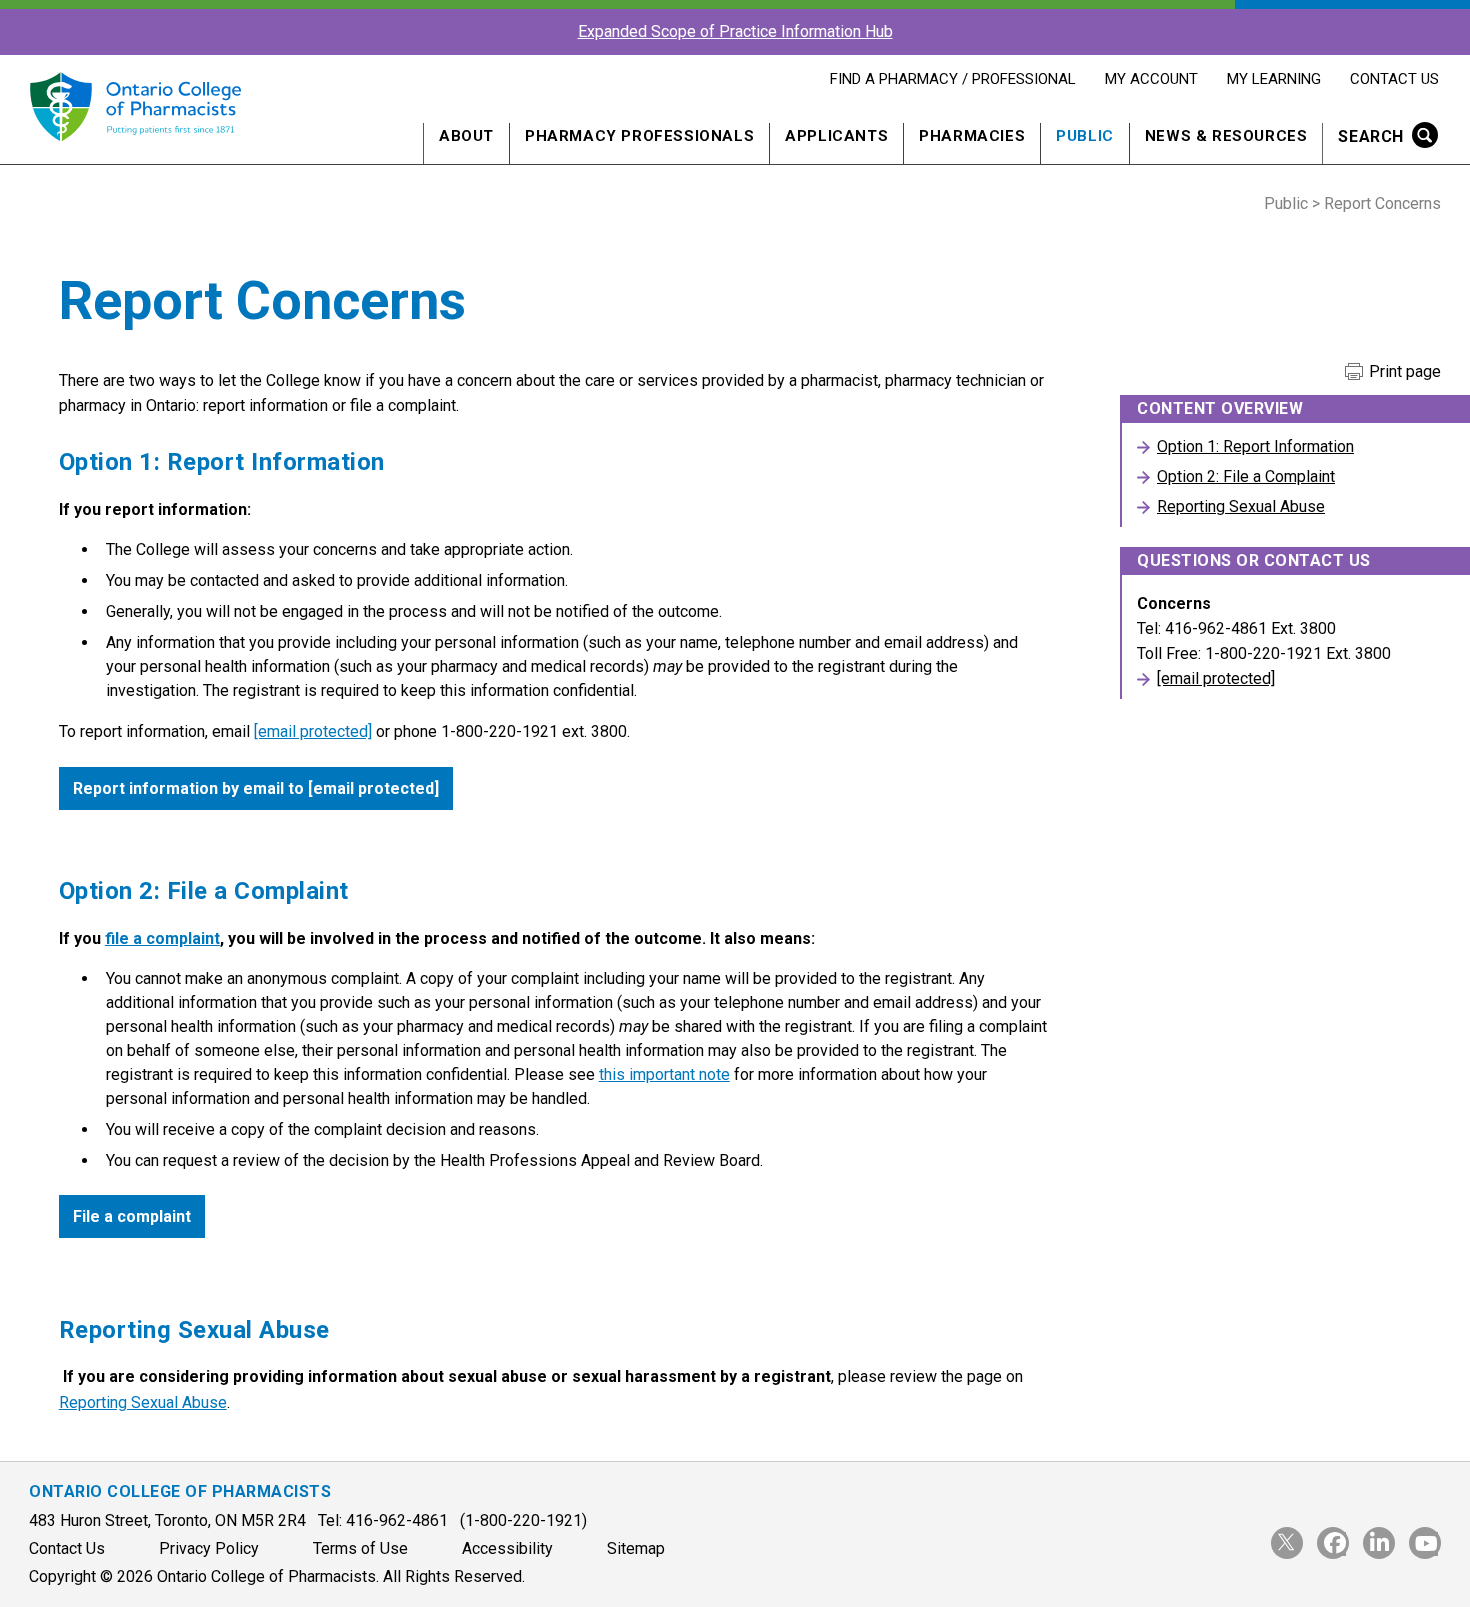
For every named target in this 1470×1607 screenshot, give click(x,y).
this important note (664, 1074)
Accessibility (507, 1548)
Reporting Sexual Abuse (143, 1402)
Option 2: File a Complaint (1246, 476)
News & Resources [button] (1226, 136)
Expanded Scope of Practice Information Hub (735, 31)
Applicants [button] (836, 136)
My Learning (1273, 79)
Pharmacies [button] (972, 136)
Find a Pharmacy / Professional (952, 79)
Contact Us (1394, 79)
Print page (1403, 372)
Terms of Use (360, 1548)
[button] (1381, 138)
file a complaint (162, 938)
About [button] (466, 136)
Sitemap (636, 1548)
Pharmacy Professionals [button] (639, 136)
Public (1286, 203)
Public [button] (1085, 136)
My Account (1151, 79)
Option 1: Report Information (1255, 446)
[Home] (135, 152)
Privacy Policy (209, 1548)
